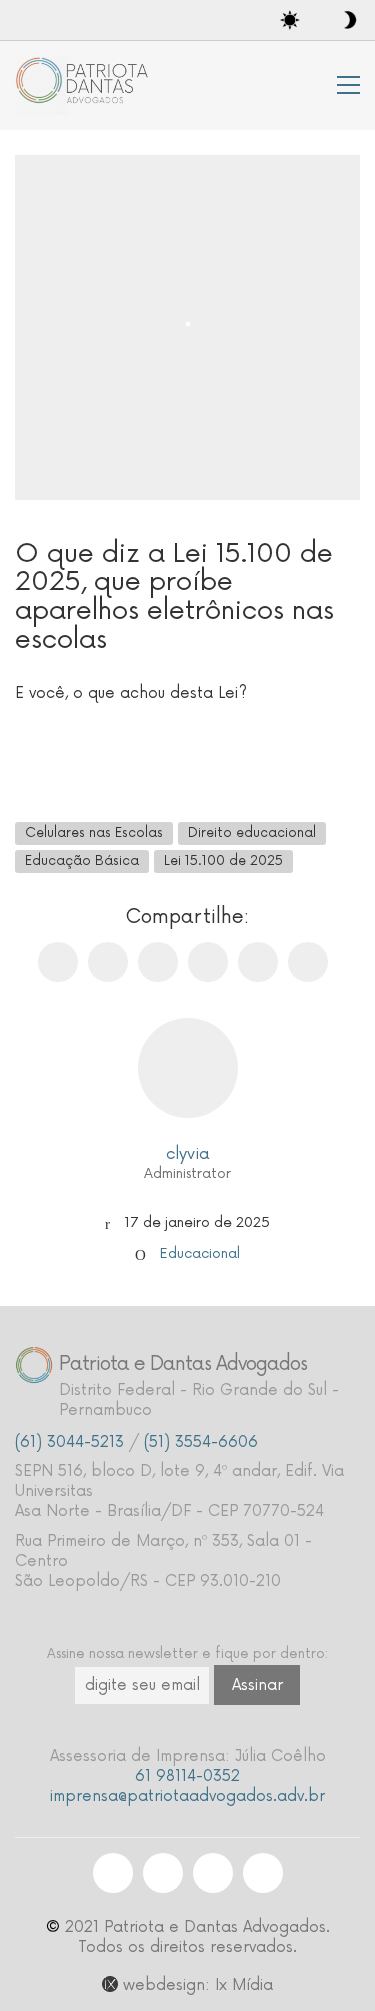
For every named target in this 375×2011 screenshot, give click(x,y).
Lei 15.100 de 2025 (223, 861)
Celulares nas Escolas (94, 833)
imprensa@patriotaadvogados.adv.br (187, 1796)
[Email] (158, 962)
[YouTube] (263, 1873)
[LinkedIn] (258, 962)
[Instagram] (113, 1873)
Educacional (200, 1253)
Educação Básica (82, 861)
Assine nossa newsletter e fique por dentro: (187, 1654)
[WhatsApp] (208, 962)
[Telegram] (308, 962)
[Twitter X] (108, 962)
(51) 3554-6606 (201, 1442)
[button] (348, 85)
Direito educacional (252, 833)
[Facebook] (58, 962)
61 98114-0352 (187, 1776)
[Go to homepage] (85, 85)
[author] (188, 1068)
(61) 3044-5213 (69, 1442)
